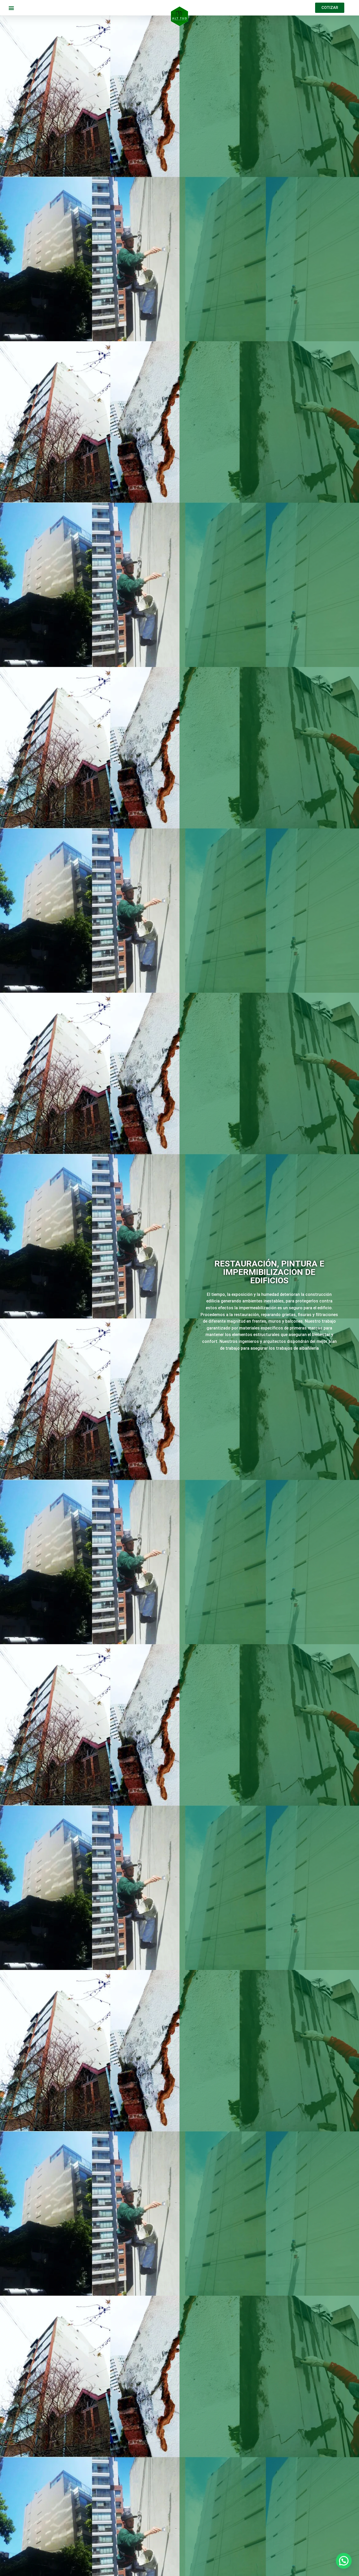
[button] (11, 8)
